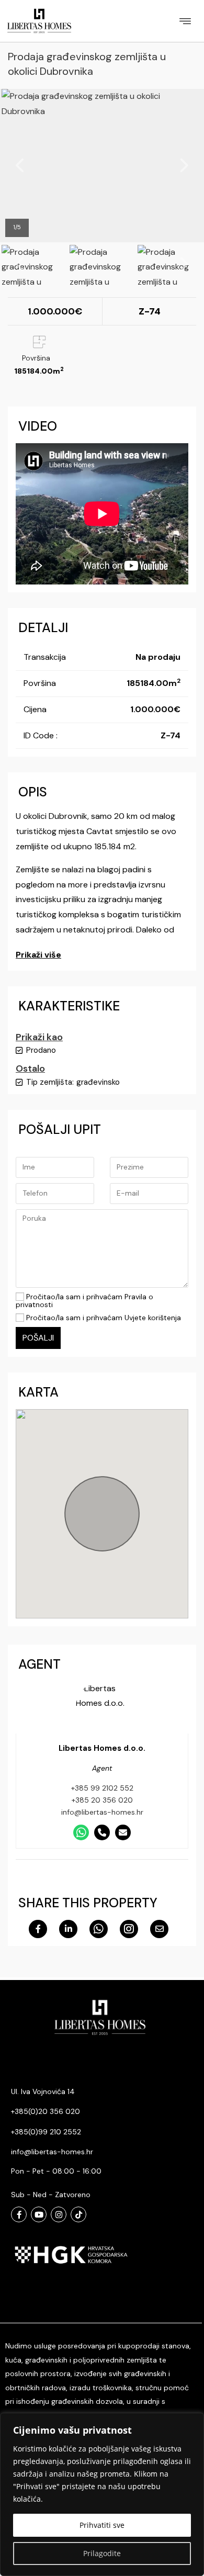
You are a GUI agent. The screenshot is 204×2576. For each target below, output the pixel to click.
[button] (185, 21)
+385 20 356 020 (102, 1800)
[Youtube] (39, 2214)
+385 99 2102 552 (102, 1788)
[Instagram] (59, 2214)
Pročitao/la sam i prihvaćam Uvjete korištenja (103, 1318)
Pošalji (38, 1338)
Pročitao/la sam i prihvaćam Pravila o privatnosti (84, 1301)
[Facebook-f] (19, 2214)
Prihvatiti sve (102, 2525)
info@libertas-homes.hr (102, 1812)
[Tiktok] (78, 2214)
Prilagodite (102, 2553)
